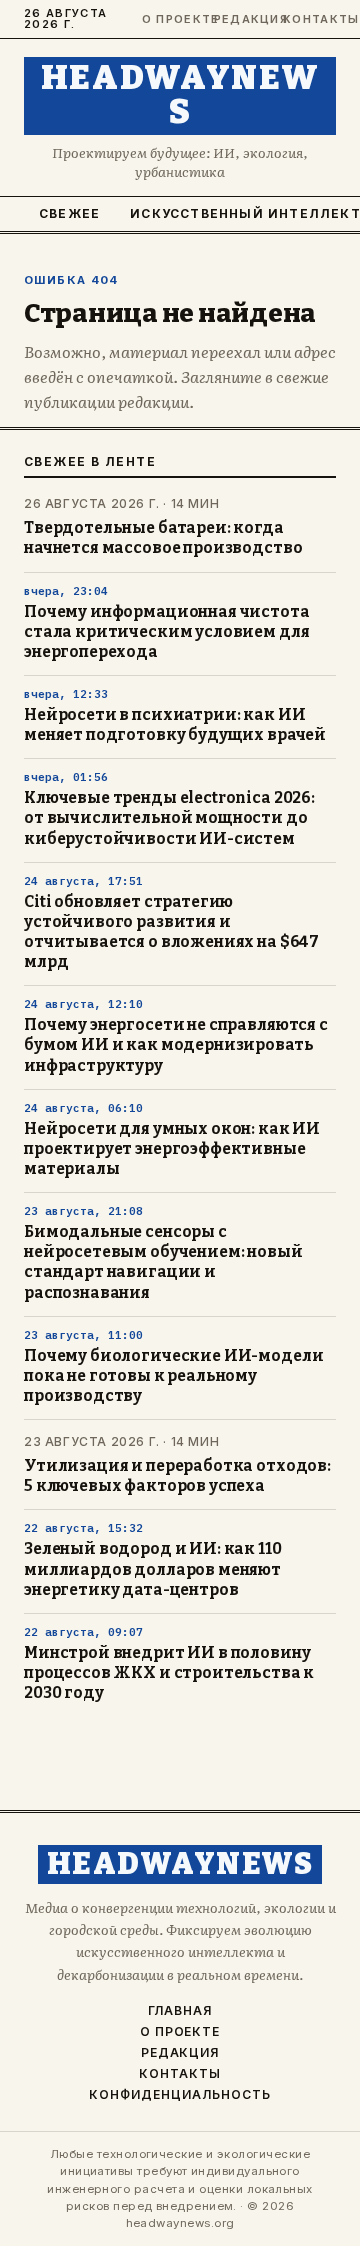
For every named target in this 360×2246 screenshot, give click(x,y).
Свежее (69, 213)
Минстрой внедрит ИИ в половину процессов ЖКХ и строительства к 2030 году (169, 1673)
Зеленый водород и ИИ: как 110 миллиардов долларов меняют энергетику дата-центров (153, 1569)
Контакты (309, 19)
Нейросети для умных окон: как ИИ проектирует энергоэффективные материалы (172, 1149)
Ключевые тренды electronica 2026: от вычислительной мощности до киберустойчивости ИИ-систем (169, 818)
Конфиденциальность (179, 2095)
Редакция (240, 19)
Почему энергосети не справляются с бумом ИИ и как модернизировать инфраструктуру (176, 1045)
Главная (180, 2011)
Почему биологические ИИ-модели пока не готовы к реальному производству (173, 1376)
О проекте (169, 19)
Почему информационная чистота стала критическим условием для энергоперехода (167, 632)
